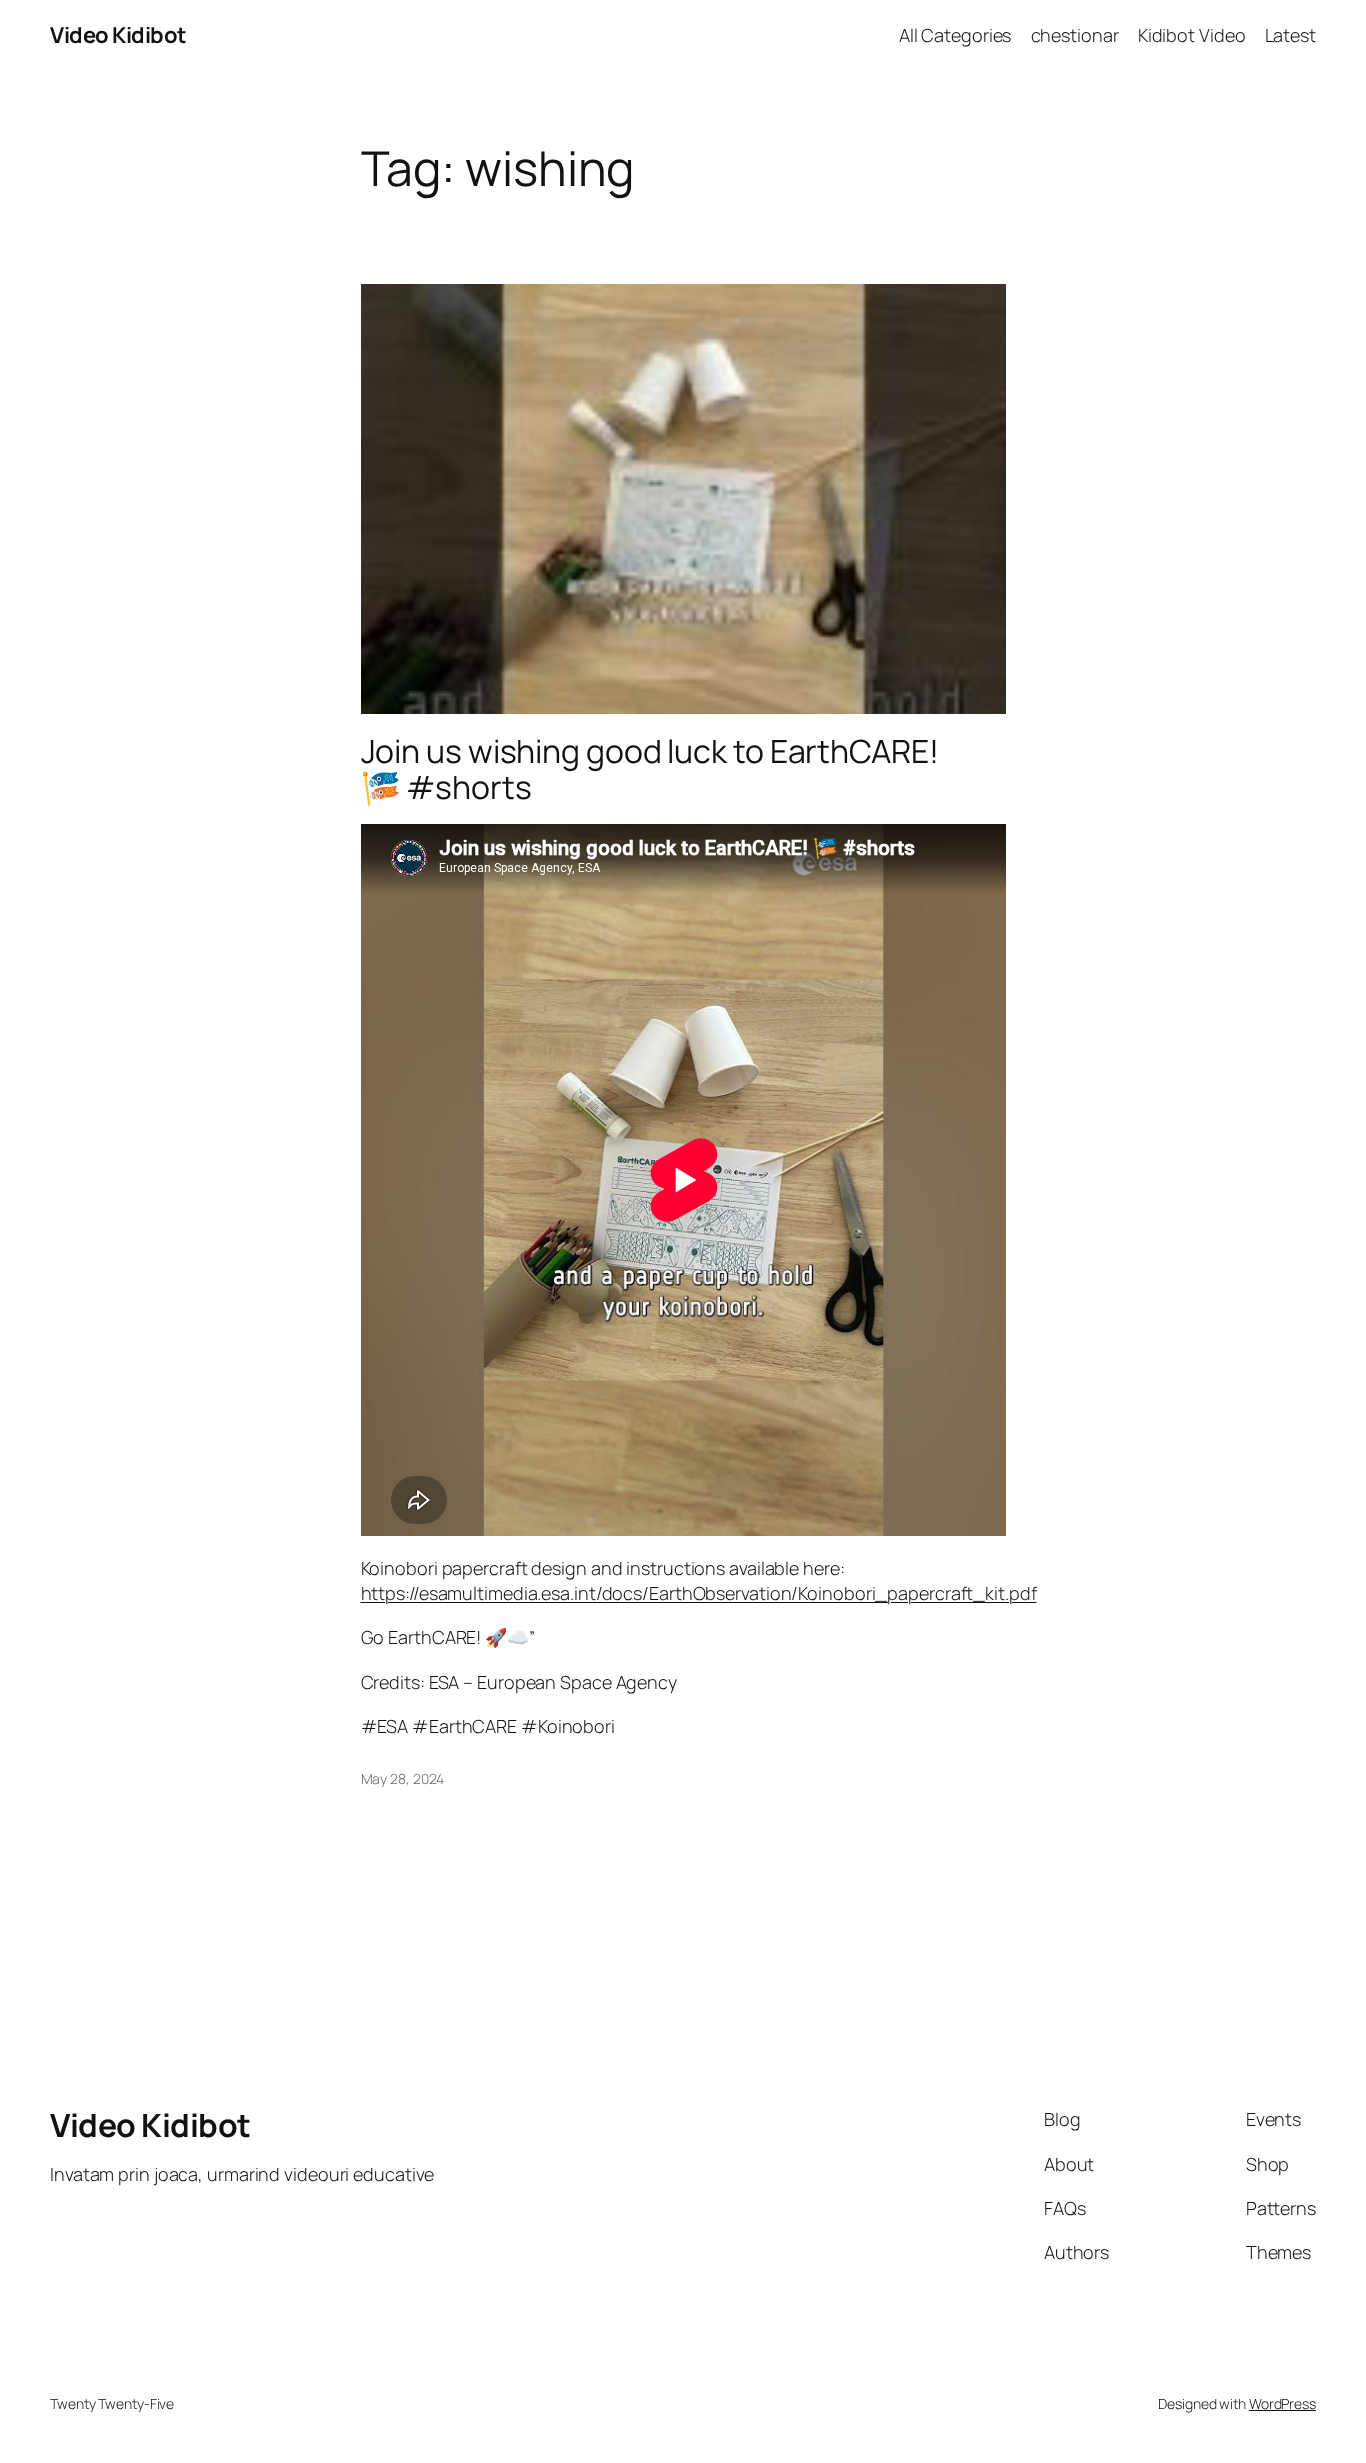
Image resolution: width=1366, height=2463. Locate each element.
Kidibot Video (1192, 35)
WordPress (1282, 2403)
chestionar (1075, 35)
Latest (1290, 35)
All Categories (955, 35)
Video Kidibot (118, 35)
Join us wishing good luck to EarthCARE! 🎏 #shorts (650, 769)
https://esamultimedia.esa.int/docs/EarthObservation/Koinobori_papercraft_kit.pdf (699, 1593)
